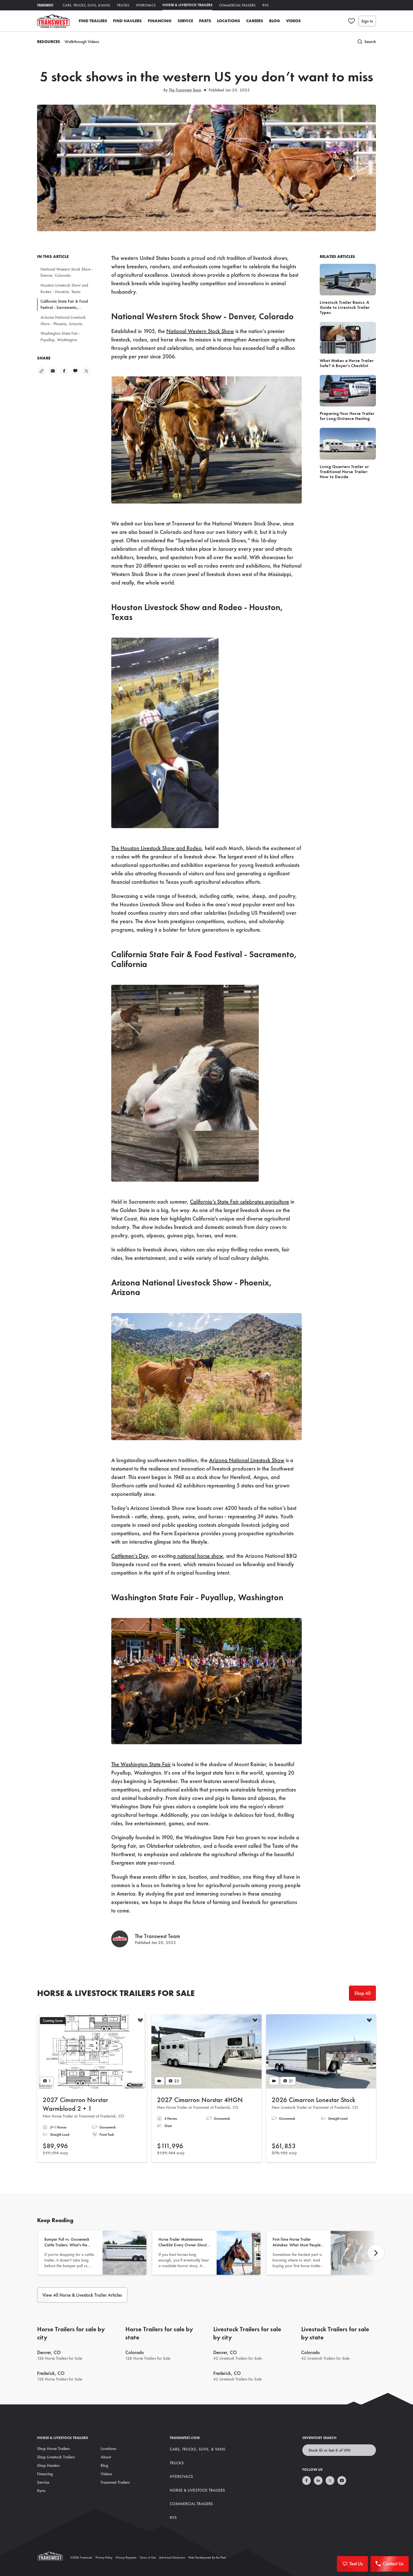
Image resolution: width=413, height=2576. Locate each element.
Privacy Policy (104, 2557)
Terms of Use (148, 2557)
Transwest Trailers (115, 2482)
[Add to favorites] (140, 2021)
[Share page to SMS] (75, 371)
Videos (293, 21)
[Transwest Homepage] (54, 2557)
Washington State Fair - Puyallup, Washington (60, 337)
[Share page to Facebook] (64, 371)
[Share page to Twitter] (87, 371)
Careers (255, 21)
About (106, 2457)
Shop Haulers (48, 2465)
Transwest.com (185, 2438)
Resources (49, 42)
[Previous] (376, 2253)
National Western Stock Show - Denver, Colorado (67, 272)
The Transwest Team (185, 90)
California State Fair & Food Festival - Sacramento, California (64, 305)
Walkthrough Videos (82, 42)
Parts (205, 21)
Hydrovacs (146, 5)
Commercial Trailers (238, 5)
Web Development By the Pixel (207, 2557)
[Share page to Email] (53, 371)
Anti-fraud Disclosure (172, 2557)
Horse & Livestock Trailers (187, 5)
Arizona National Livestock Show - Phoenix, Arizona (63, 321)
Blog (275, 21)
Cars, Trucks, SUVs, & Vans (86, 5)
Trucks (123, 5)
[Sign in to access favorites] (351, 21)
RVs (265, 5)
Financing (160, 21)
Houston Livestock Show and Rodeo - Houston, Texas (64, 288)
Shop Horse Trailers (53, 2449)
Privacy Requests (126, 2557)
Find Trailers (93, 21)
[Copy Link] (42, 371)
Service (185, 21)
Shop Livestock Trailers (56, 2457)
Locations (229, 21)
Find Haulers (127, 21)
